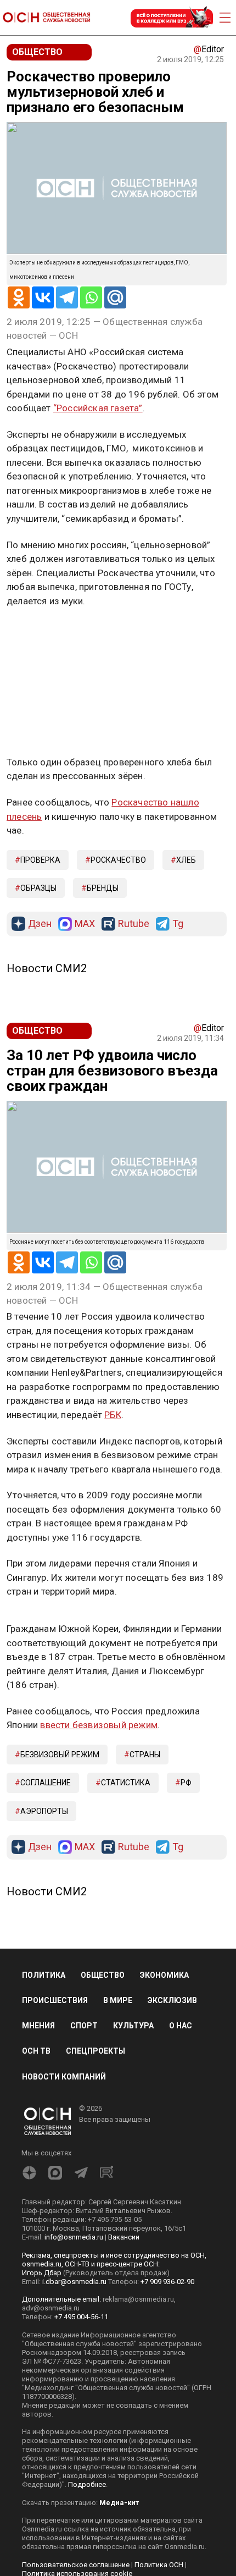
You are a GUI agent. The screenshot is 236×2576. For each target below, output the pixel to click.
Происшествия (55, 2000)
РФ (186, 1783)
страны (145, 1755)
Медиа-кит (119, 2503)
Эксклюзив (172, 2000)
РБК (113, 1415)
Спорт (84, 2026)
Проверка (40, 860)
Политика (44, 1975)
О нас (181, 2026)
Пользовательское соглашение (76, 2565)
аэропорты (44, 1811)
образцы (38, 888)
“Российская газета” (98, 408)
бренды (103, 888)
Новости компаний (64, 2077)
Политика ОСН (159, 2565)
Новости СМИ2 (47, 968)
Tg (178, 924)
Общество (103, 1975)
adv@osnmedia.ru (51, 2308)
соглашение (46, 1783)
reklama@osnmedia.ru (138, 2299)
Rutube (134, 924)
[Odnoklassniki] (19, 297)
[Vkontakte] (43, 297)
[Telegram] (67, 297)
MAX (85, 924)
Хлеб (186, 860)
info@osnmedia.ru (74, 2237)
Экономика (164, 1975)
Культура (133, 2026)
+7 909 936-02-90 (167, 2282)
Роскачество (118, 860)
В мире (118, 2000)
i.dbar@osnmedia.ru (74, 2282)
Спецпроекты (95, 2051)
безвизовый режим (60, 1755)
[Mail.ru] (115, 297)
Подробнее (87, 2484)
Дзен (40, 924)
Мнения (38, 2026)
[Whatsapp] (91, 297)
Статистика (126, 1783)
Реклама (41, 633)
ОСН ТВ (36, 2051)
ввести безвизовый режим (99, 1725)
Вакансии (124, 2237)
